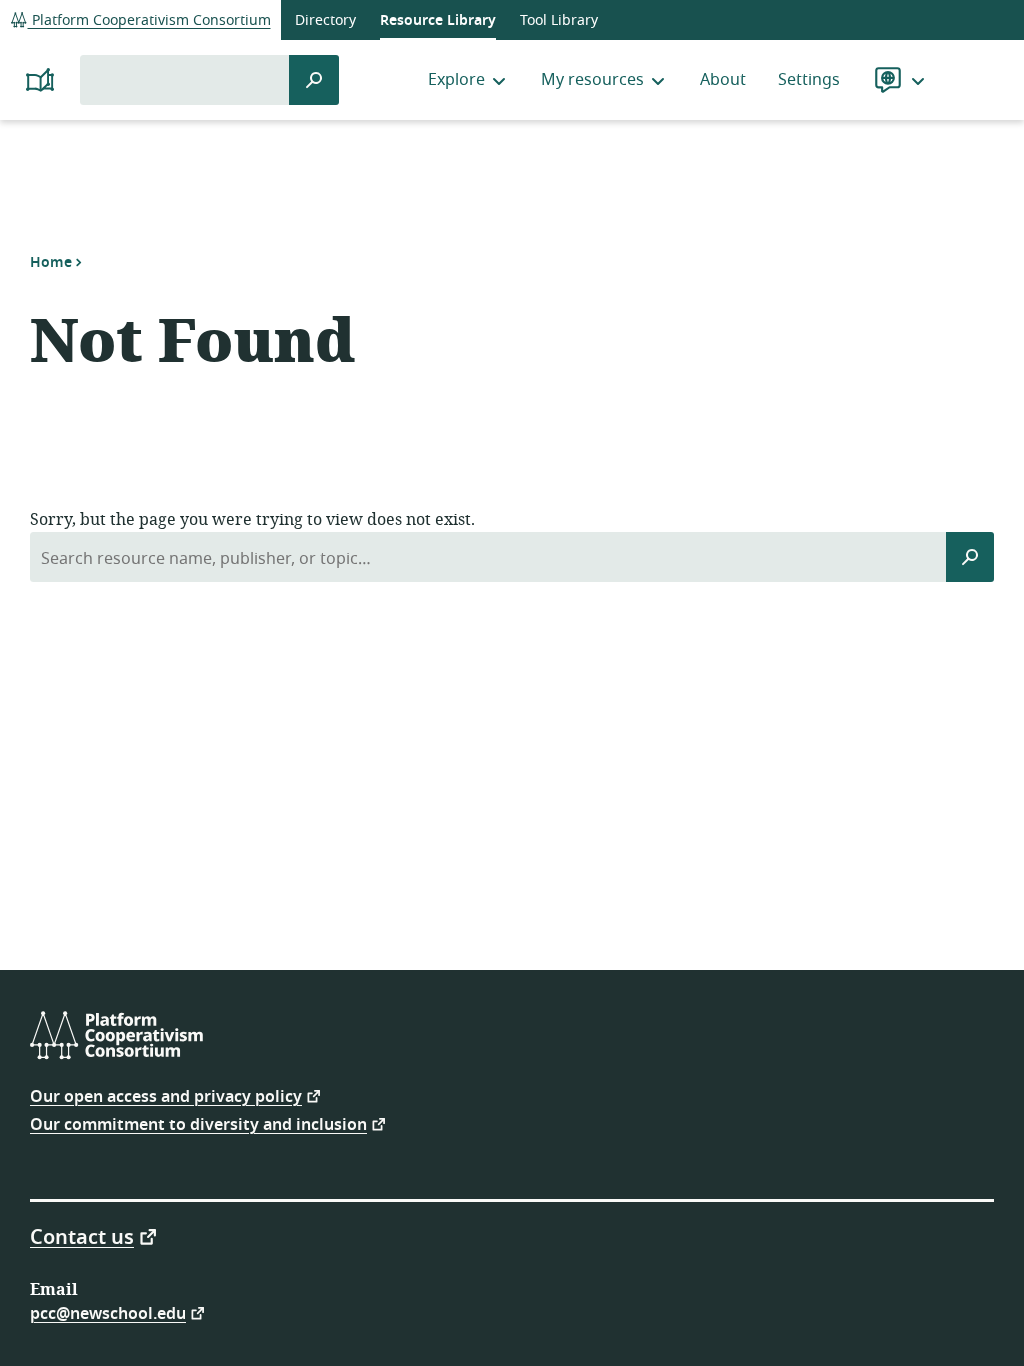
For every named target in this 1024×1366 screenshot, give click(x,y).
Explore (456, 80)
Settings (809, 80)
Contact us (82, 1236)
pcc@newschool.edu (108, 1312)
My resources (592, 80)
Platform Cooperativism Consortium (149, 20)
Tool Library (559, 20)
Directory (325, 20)
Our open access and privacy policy (166, 1095)
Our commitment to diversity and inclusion (198, 1123)
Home (51, 262)
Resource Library (438, 20)
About (723, 80)
